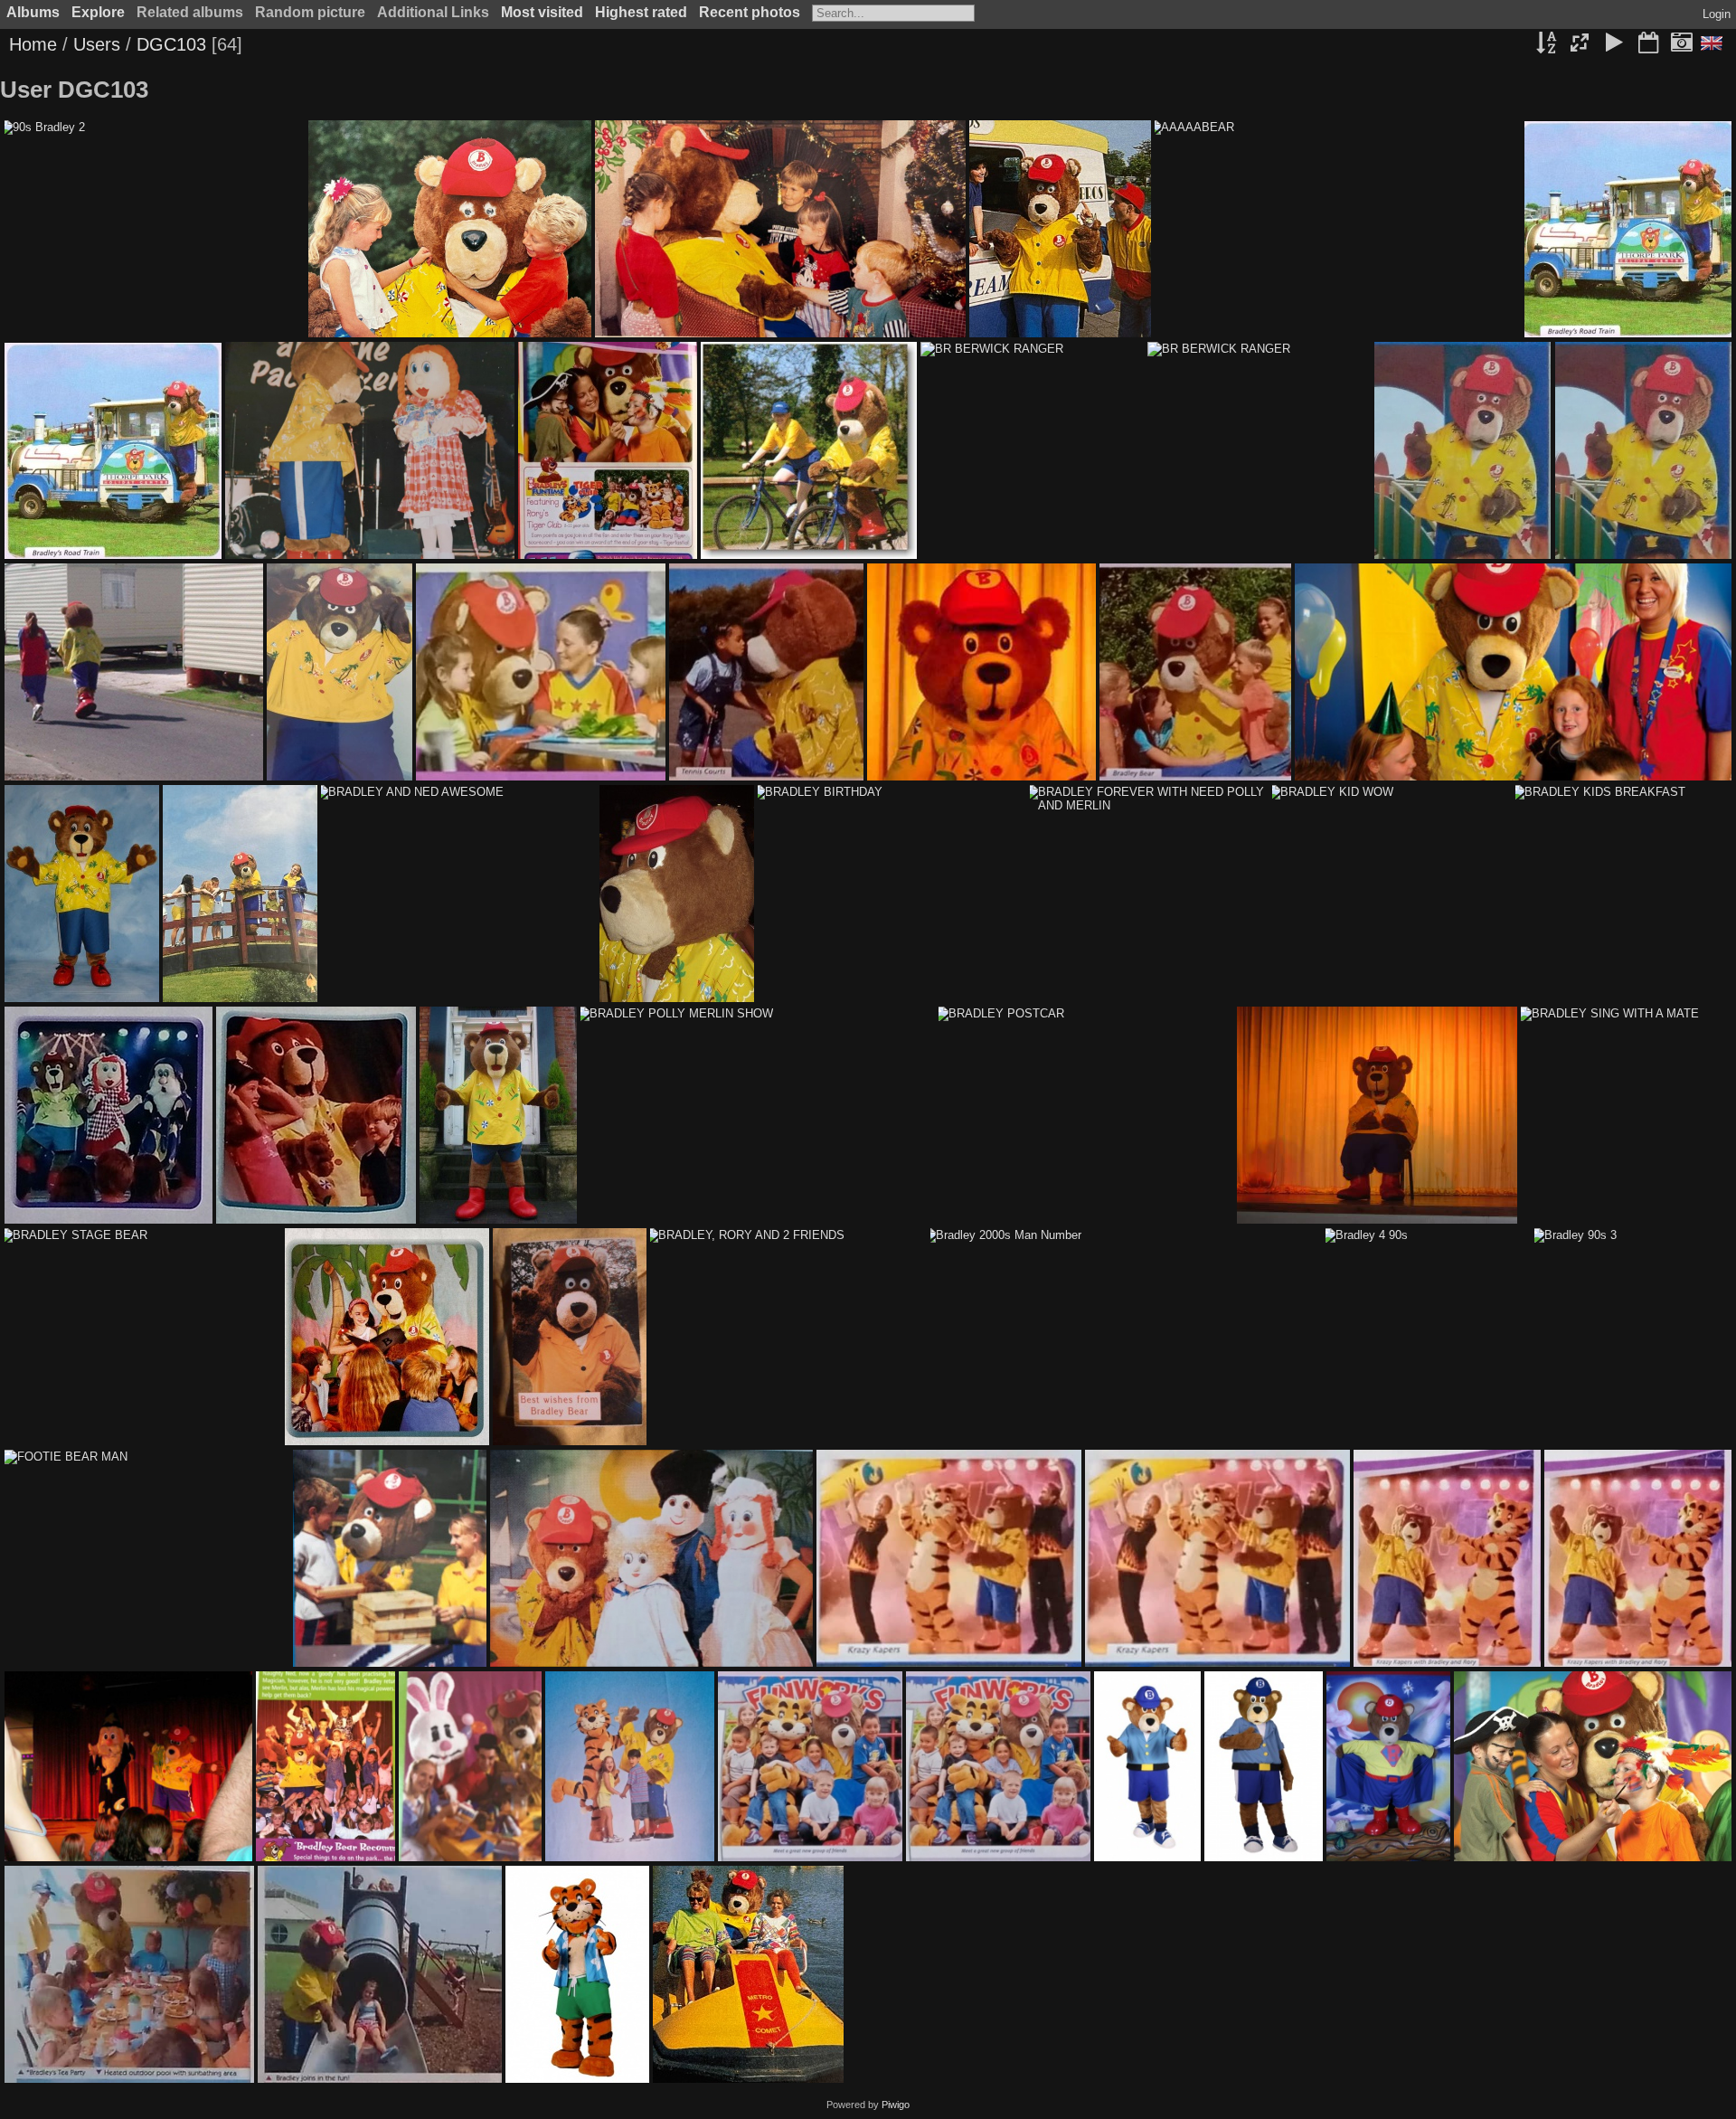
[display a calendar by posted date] (1648, 44)
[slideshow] (1614, 44)
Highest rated (641, 12)
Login (1717, 14)
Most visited (542, 12)
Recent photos (750, 12)
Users (97, 44)
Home (33, 44)
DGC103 (171, 44)
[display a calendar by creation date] (1682, 44)
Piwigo (896, 2105)
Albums (33, 12)
